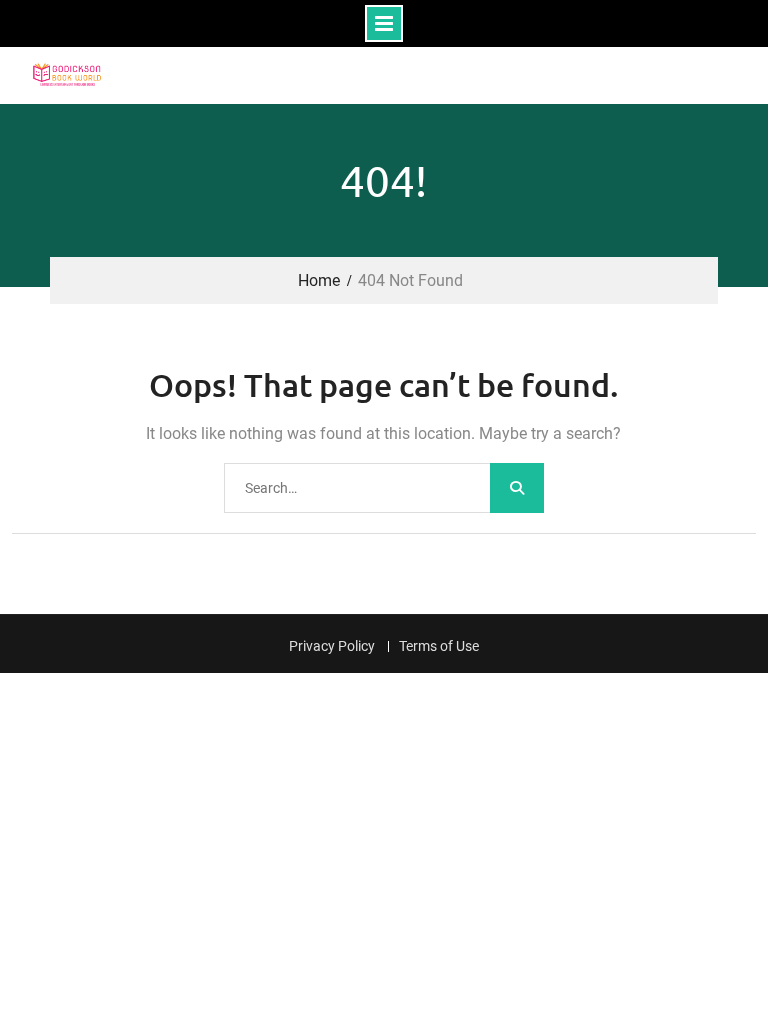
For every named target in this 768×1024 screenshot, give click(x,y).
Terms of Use (439, 646)
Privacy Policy (332, 646)
